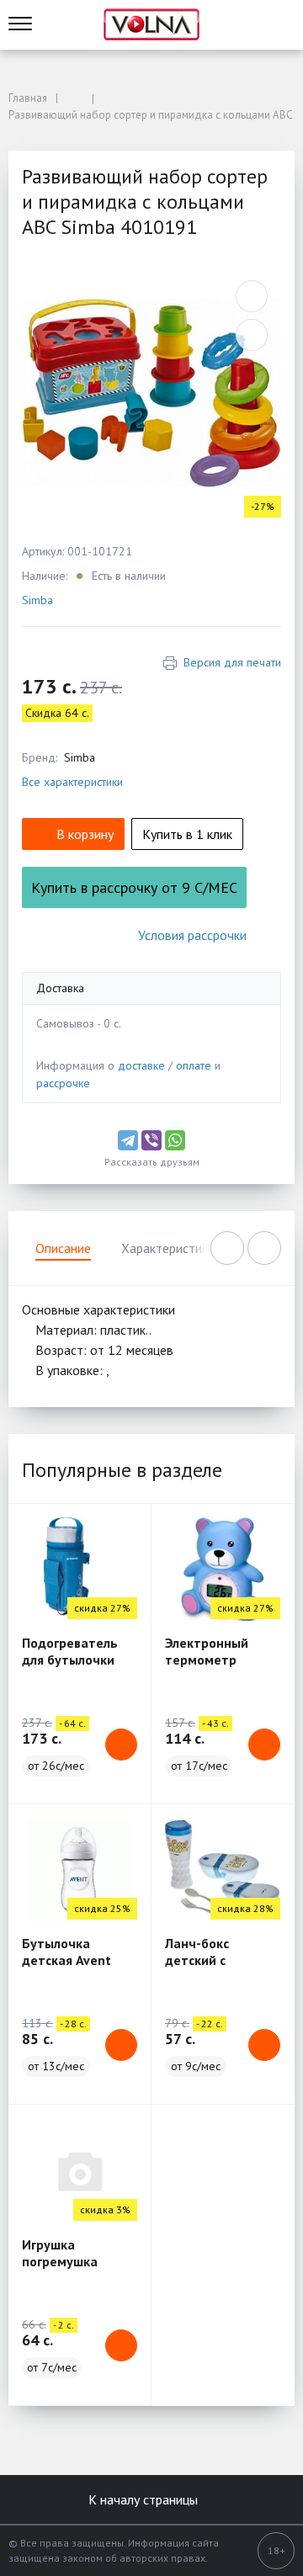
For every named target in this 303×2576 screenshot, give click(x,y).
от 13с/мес (56, 2066)
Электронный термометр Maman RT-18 (207, 1660)
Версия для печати (232, 662)
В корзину (85, 834)
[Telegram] (128, 1140)
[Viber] (151, 1140)
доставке (141, 1065)
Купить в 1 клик (187, 834)
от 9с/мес (196, 2066)
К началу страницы (145, 2499)
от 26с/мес (56, 1766)
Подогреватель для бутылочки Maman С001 (70, 1660)
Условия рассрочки (192, 935)
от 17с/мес (199, 1766)
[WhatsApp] (175, 1140)
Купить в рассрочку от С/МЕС (134, 887)
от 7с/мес (52, 2367)
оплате (194, 1065)
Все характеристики (72, 782)
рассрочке (63, 1083)
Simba (37, 600)
